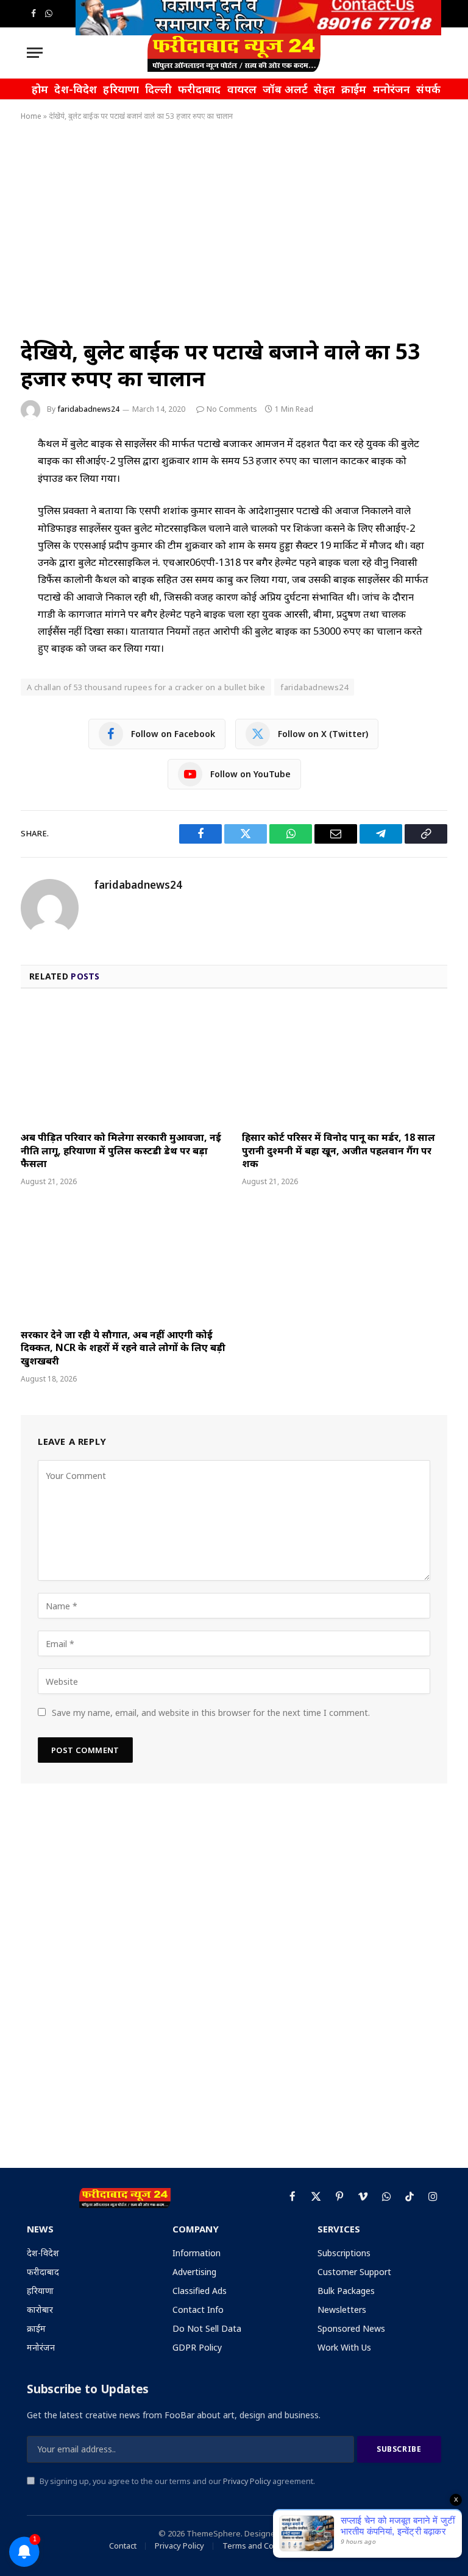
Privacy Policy (247, 2481)
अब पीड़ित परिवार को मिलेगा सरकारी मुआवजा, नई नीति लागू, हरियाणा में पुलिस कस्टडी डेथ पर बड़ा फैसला (121, 1151)
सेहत (324, 89)
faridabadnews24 (88, 409)
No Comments (232, 409)
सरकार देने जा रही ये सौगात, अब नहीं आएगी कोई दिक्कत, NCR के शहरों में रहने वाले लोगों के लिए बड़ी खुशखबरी (123, 1348)
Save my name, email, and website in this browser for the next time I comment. (211, 1713)
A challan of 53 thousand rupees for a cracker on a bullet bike (146, 687)
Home (31, 116)
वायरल (242, 89)
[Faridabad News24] (234, 53)
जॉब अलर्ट (285, 89)
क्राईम (354, 89)
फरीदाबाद (200, 89)
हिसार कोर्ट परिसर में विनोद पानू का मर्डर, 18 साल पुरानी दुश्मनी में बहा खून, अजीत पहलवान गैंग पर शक (339, 1151)
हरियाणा (121, 89)
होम (40, 89)
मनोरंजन (392, 89)
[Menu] (35, 53)
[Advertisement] (234, 227)
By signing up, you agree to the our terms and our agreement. (176, 2481)
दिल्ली (158, 89)
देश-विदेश (76, 89)
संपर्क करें (437, 89)
